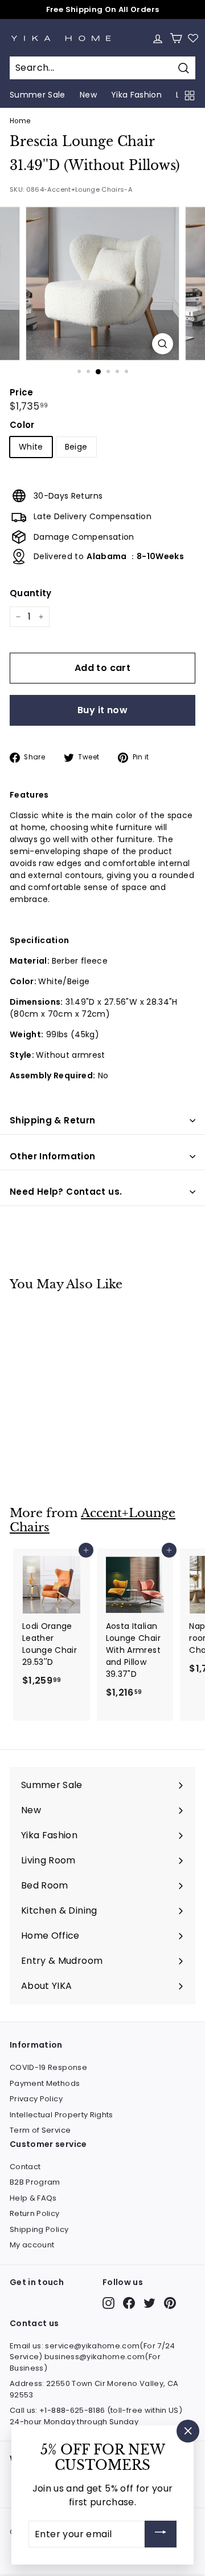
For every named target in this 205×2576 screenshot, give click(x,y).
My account (32, 2245)
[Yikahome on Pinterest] (170, 2303)
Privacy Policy (36, 2099)
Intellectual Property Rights (61, 2115)
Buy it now (102, 710)
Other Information (52, 1156)
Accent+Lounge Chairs (93, 1520)
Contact (25, 2167)
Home (20, 121)
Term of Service (40, 2130)
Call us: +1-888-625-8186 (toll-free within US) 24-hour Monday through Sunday (96, 2416)
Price (22, 392)
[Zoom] (163, 344)
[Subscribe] (161, 2534)
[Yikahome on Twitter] (149, 2303)
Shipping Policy (39, 2229)
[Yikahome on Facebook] (129, 2303)
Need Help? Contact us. (66, 1192)
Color (22, 425)
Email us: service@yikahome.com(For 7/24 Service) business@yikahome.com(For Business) (93, 2357)
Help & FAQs (33, 2198)
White (31, 447)
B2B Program (35, 2182)
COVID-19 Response (48, 2067)
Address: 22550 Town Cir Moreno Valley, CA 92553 (94, 2389)
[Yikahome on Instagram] (108, 2303)
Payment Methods (45, 2083)
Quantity (31, 593)
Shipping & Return (52, 1120)
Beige (76, 447)
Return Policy (35, 2213)
